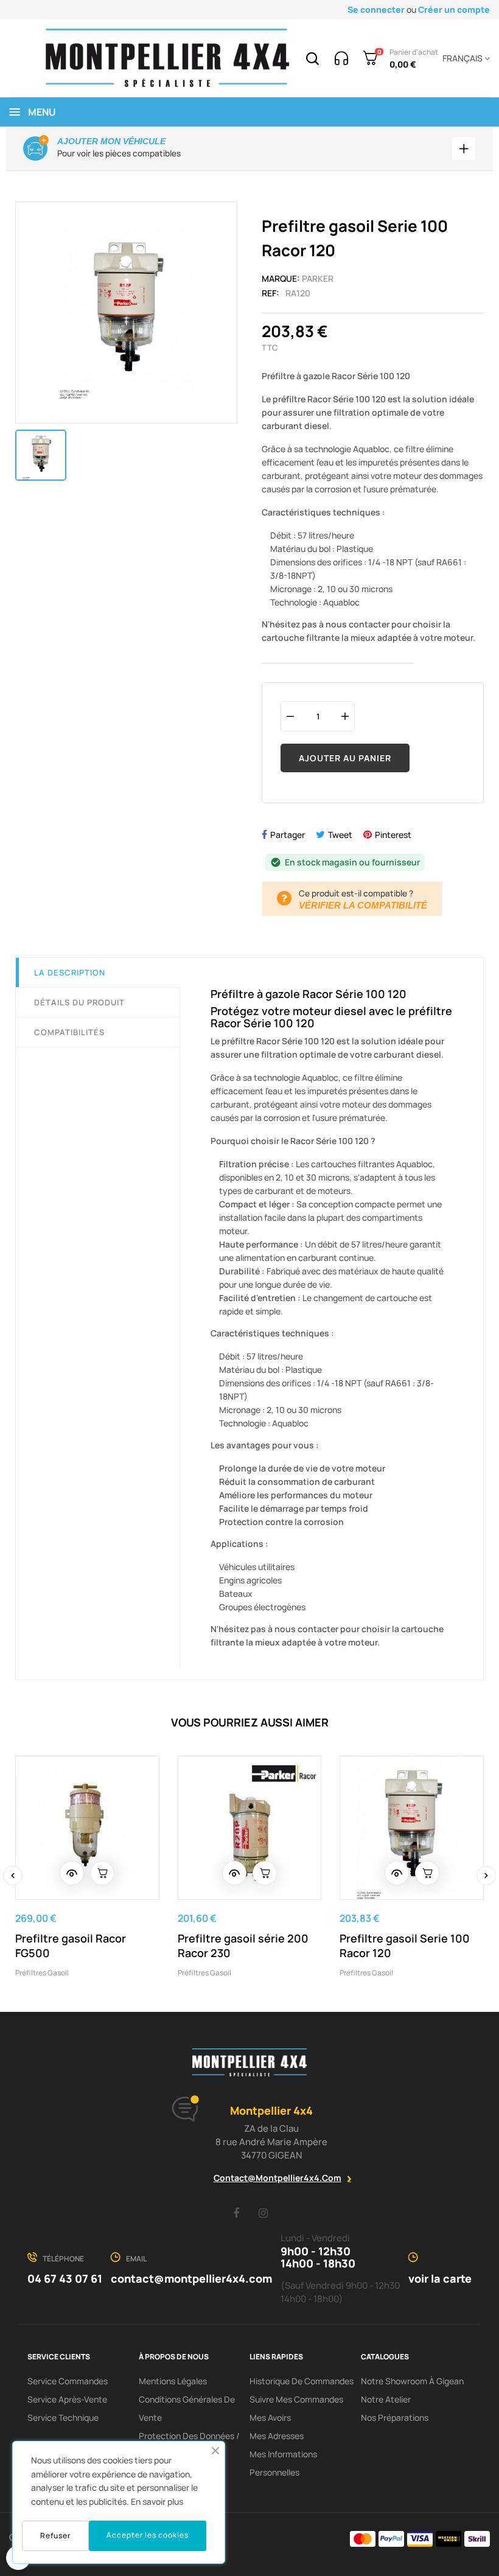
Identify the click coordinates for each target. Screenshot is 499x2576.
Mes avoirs (270, 2417)
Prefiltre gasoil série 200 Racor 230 (243, 1946)
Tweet (340, 835)
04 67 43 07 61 (65, 2278)
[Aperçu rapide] (72, 1873)
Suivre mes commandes (296, 2399)
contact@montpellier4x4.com (277, 2178)
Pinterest (393, 835)
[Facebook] (236, 2213)
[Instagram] (263, 2213)
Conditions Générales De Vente (187, 2408)
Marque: (281, 278)
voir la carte (440, 2278)
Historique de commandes (302, 2381)
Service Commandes (68, 2381)
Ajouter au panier (345, 758)
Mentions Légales (173, 2381)
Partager (288, 835)
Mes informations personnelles (283, 2463)
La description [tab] (70, 972)
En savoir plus (157, 2501)
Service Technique (63, 2417)
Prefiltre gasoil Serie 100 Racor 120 (405, 1946)
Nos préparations (395, 2417)
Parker (318, 278)
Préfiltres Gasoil (42, 1973)
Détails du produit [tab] (79, 1002)
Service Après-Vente (67, 2399)
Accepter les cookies (148, 2535)
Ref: (270, 293)
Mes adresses (277, 2436)
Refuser (55, 2536)
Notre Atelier (386, 2399)
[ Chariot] (102, 1873)
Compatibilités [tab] (69, 1032)
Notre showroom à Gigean (412, 2381)
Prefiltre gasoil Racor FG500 (71, 1946)
